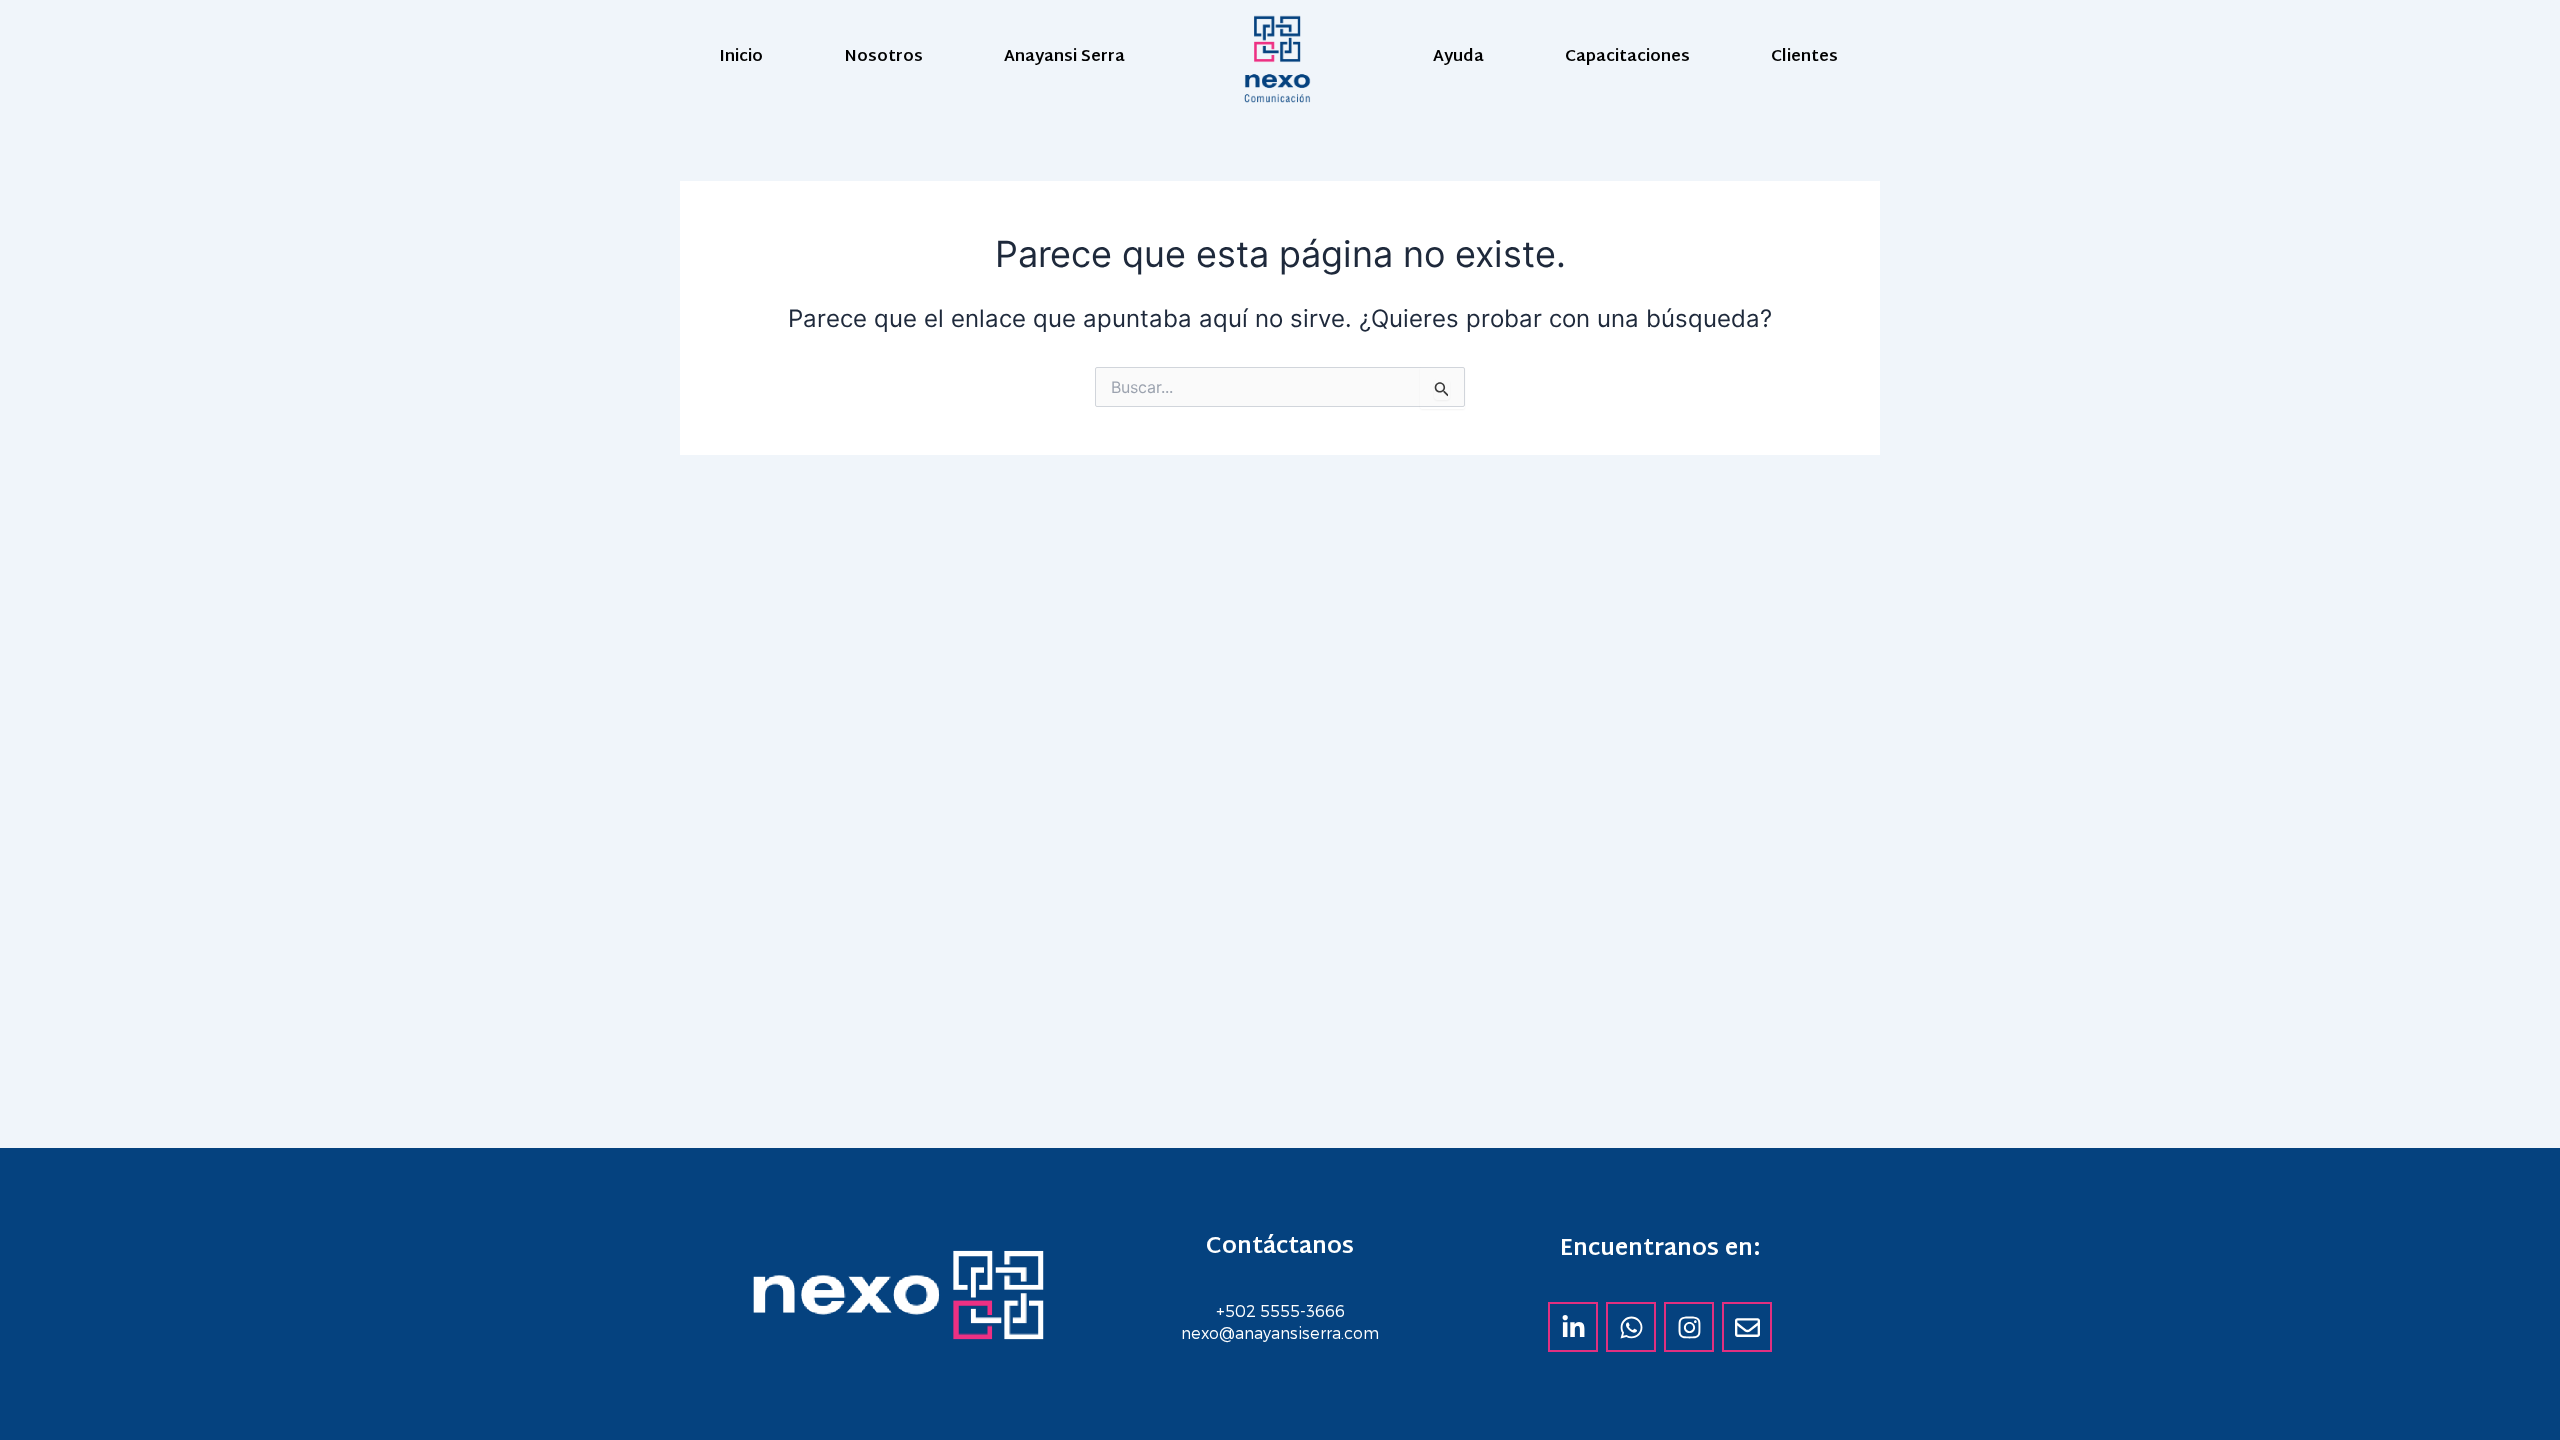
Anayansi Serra (1064, 57)
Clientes (1804, 57)
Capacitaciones (1627, 57)
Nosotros (883, 57)
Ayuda (1458, 57)
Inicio (741, 57)
